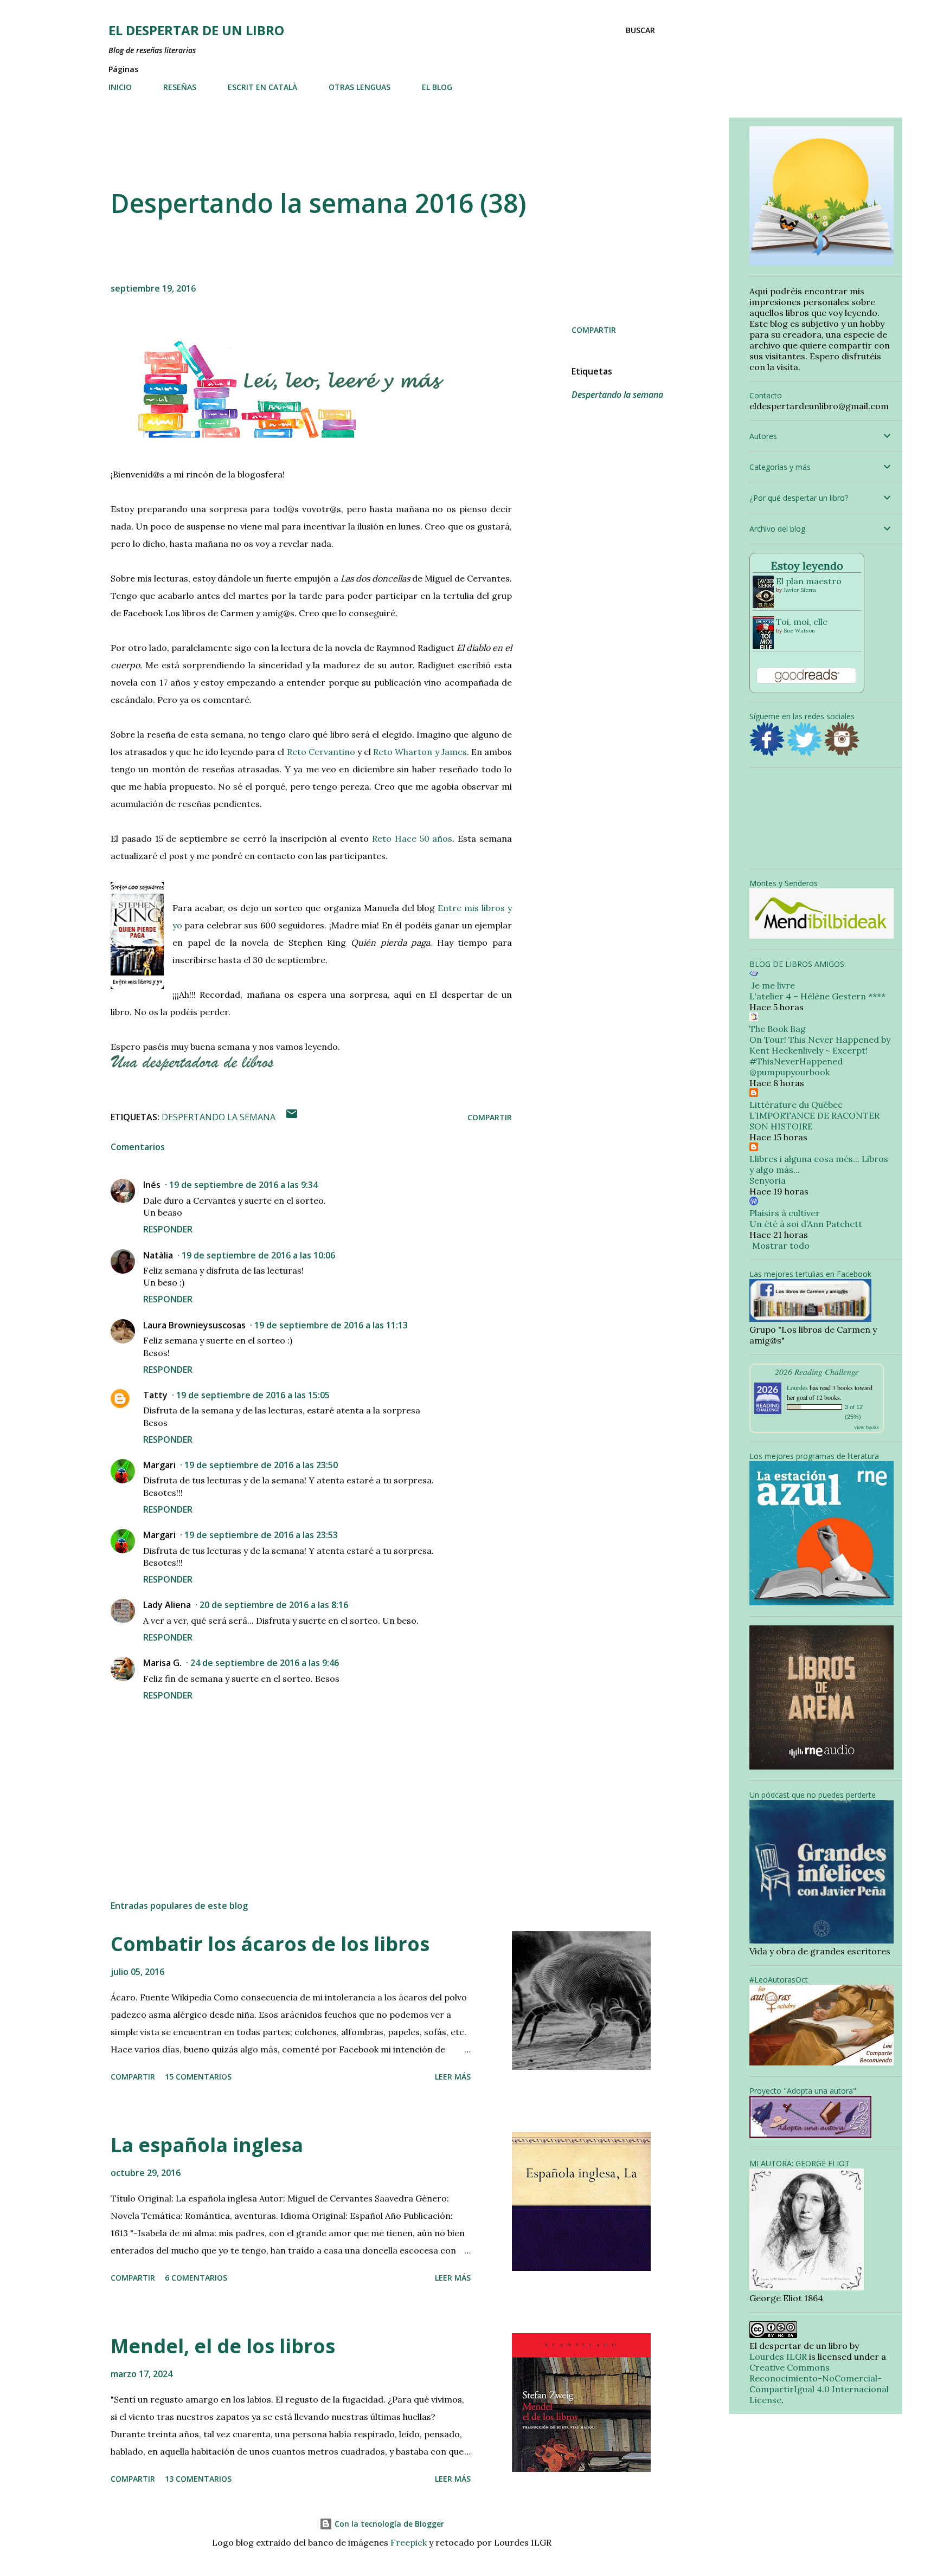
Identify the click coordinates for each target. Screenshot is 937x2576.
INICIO (120, 87)
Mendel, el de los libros (223, 2346)
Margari (159, 1465)
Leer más (453, 2077)
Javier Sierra (800, 590)
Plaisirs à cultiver (785, 1213)
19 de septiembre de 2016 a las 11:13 (331, 1325)
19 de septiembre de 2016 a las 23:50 (261, 1465)
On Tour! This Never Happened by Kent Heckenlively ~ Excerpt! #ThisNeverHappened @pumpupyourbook (820, 1056)
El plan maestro (809, 581)
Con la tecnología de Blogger (388, 2524)
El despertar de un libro (196, 30)
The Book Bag (778, 1029)
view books (867, 1427)
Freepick (409, 2542)
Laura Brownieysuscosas (194, 1325)
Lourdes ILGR (778, 2357)
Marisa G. (162, 1663)
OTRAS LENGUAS (360, 87)
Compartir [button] (594, 330)
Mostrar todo (781, 1245)
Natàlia (158, 1255)
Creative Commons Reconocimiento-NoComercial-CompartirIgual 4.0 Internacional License (819, 2384)
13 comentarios (198, 2479)
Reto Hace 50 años (412, 838)
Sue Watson (799, 631)
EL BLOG (437, 87)
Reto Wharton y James (420, 752)
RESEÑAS (180, 87)
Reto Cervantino (321, 752)
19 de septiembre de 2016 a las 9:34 (243, 1185)
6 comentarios (196, 2278)
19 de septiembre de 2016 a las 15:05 (253, 1395)
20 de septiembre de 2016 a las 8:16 (274, 1605)
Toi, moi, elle (802, 622)
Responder (168, 1229)
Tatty (155, 1395)
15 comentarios (198, 2077)
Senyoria (768, 1180)
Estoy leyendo (807, 566)
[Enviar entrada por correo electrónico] (292, 1117)
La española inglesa (207, 2145)
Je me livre (772, 985)
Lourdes (797, 1387)
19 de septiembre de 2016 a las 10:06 (258, 1255)
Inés (152, 1185)
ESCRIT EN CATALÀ (262, 87)
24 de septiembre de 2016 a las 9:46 (265, 1663)
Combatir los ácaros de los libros (270, 1944)
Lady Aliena (167, 1605)
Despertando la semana (617, 395)
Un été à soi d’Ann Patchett (806, 1224)
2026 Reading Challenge (817, 1371)
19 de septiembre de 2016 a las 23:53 (261, 1535)
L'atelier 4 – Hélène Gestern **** (817, 996)
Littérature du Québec (796, 1105)
